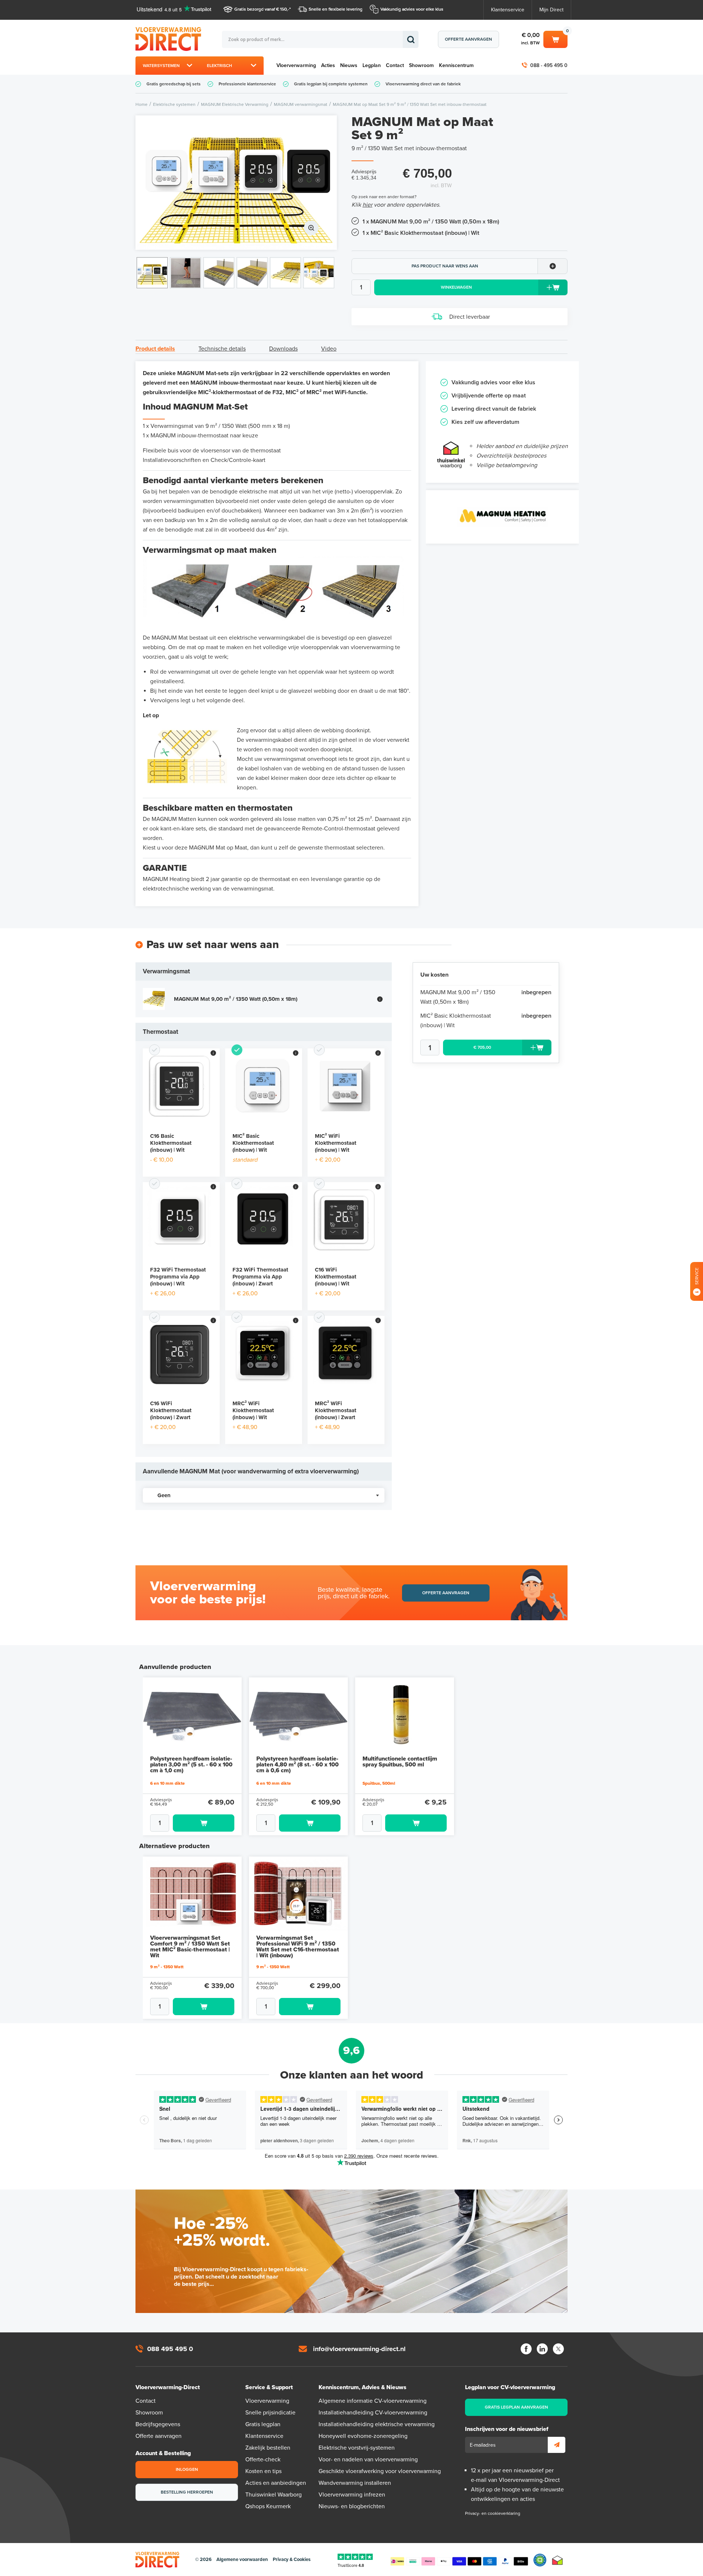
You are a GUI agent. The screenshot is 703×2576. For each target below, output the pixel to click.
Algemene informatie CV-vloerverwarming (373, 2401)
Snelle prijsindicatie (270, 2413)
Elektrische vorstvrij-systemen (357, 2448)
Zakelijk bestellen (268, 2448)
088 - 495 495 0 (549, 65)
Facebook (526, 2349)
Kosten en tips (263, 2471)
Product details (155, 349)
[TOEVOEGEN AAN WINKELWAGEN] (192, 1823)
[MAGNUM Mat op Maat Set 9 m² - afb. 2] (185, 273)
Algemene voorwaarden (242, 2560)
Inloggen (187, 2469)
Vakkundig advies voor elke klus (412, 9)
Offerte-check (263, 2460)
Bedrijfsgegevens (158, 2424)
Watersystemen (161, 66)
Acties (328, 65)
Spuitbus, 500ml (379, 1783)
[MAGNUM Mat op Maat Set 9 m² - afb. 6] (319, 273)
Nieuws (349, 65)
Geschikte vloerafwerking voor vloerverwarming (380, 2471)
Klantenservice (508, 10)
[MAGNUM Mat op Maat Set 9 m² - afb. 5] (285, 273)
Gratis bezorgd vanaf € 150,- (262, 9)
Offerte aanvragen (468, 39)
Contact (395, 65)
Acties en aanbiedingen (276, 2483)
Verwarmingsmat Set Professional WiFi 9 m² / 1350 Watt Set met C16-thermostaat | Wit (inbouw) (298, 1947)
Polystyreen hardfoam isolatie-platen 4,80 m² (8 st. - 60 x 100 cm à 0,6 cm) (297, 1765)
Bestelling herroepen (187, 2492)
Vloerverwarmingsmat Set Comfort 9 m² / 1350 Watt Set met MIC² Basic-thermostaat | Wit (190, 1947)
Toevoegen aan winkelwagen (204, 1823)
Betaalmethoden (459, 2560)
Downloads (283, 349)
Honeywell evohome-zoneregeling (363, 2436)
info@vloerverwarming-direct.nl (359, 2349)
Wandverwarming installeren (355, 2483)
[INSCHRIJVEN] (557, 2445)
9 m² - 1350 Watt (167, 1967)
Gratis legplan (263, 2424)
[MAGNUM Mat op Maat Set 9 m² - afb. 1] (236, 183)
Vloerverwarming (296, 65)
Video (329, 349)
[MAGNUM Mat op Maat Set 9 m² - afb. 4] (252, 273)
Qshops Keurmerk (268, 2506)
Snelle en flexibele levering (336, 9)
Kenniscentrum (456, 65)
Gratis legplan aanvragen (516, 2407)
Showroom (421, 65)
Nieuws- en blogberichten (352, 2506)
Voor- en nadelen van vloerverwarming (368, 2460)
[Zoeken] (411, 39)
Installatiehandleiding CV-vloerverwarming (373, 2413)
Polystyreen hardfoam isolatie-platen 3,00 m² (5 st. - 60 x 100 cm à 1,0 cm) (191, 1765)
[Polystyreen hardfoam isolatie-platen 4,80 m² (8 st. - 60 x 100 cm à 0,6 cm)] (298, 1715)
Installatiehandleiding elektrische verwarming (377, 2424)
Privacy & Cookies (292, 2560)
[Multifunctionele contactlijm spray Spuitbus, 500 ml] (405, 1715)
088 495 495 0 (170, 2349)
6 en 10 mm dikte (168, 1783)
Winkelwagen (555, 38)
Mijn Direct (551, 10)
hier (367, 205)
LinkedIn (542, 2349)
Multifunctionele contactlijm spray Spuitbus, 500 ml (400, 1762)
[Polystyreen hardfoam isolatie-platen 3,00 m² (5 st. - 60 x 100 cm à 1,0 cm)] (192, 1715)
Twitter (558, 2349)
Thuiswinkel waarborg (557, 2560)
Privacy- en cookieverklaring (493, 2513)
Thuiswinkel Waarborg (274, 2495)
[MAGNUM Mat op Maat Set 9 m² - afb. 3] (219, 273)
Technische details (222, 349)
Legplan (372, 65)
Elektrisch (220, 66)
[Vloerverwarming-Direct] (170, 39)
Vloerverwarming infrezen (352, 2495)
